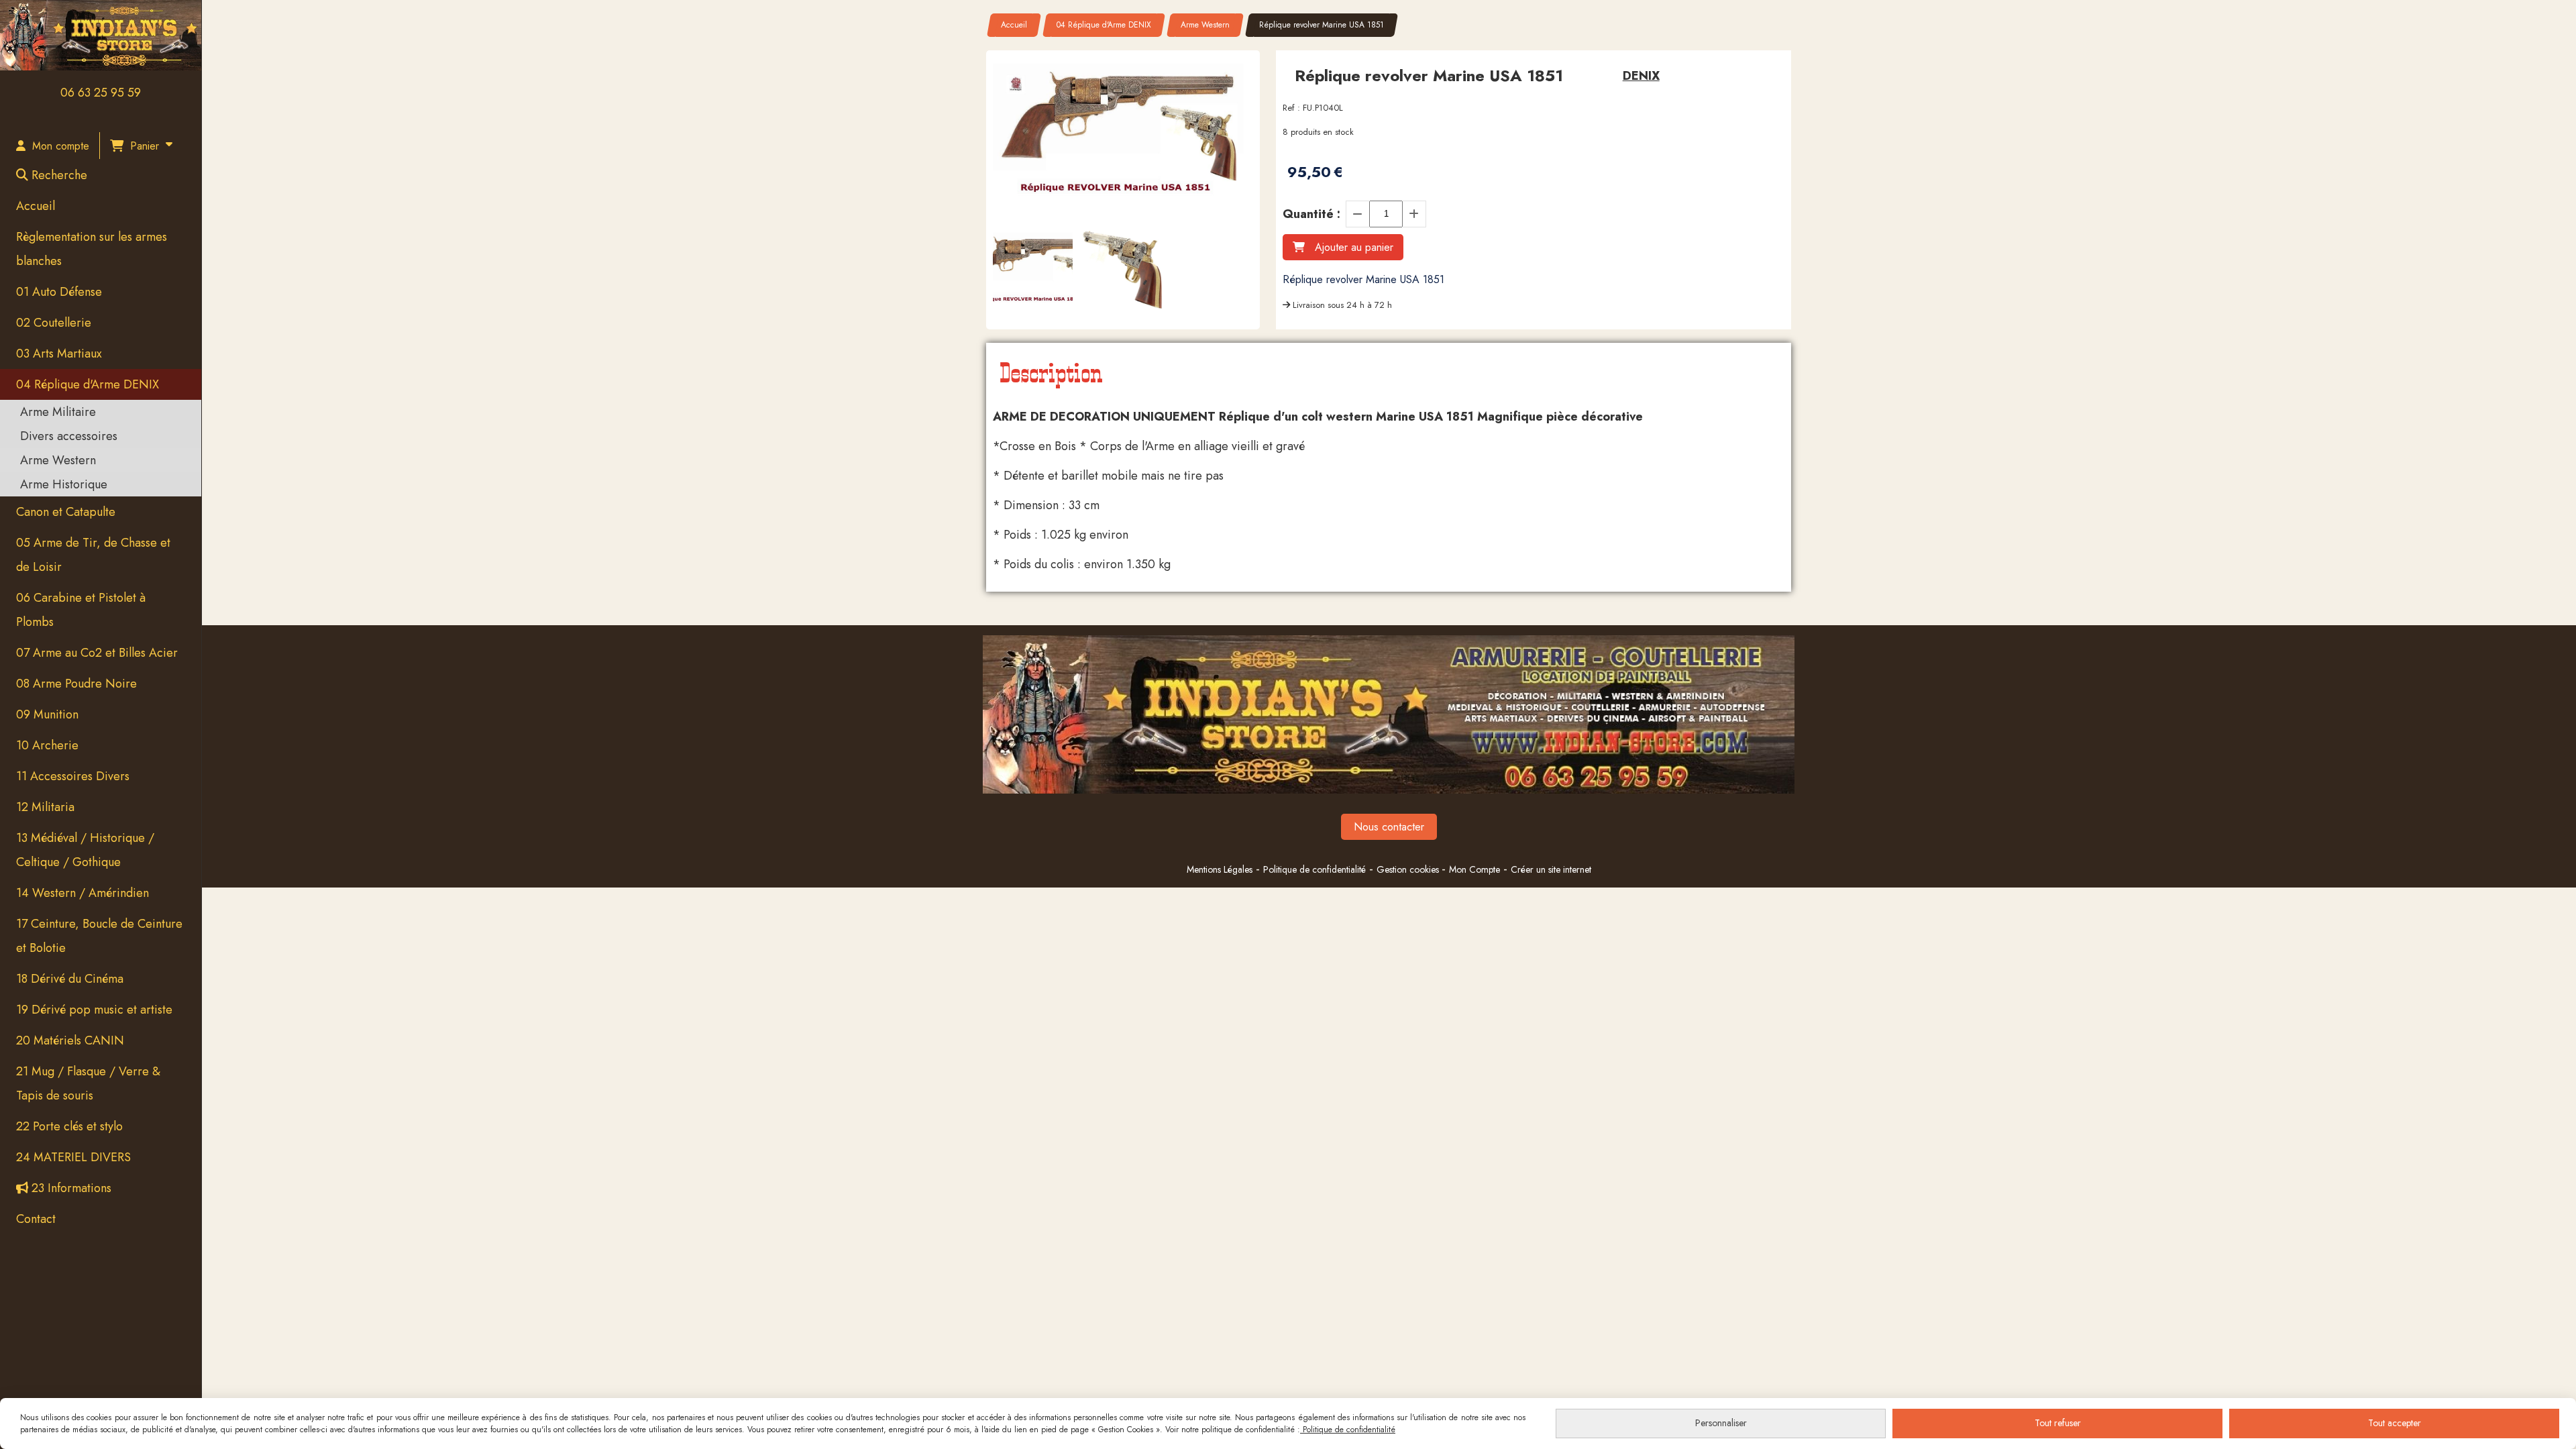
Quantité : (1311, 214)
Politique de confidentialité (1314, 869)
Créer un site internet (1551, 869)
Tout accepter (2395, 1423)
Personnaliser (1721, 1423)
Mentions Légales (1220, 869)
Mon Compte (1474, 869)
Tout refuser (2058, 1423)
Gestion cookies (1409, 869)
